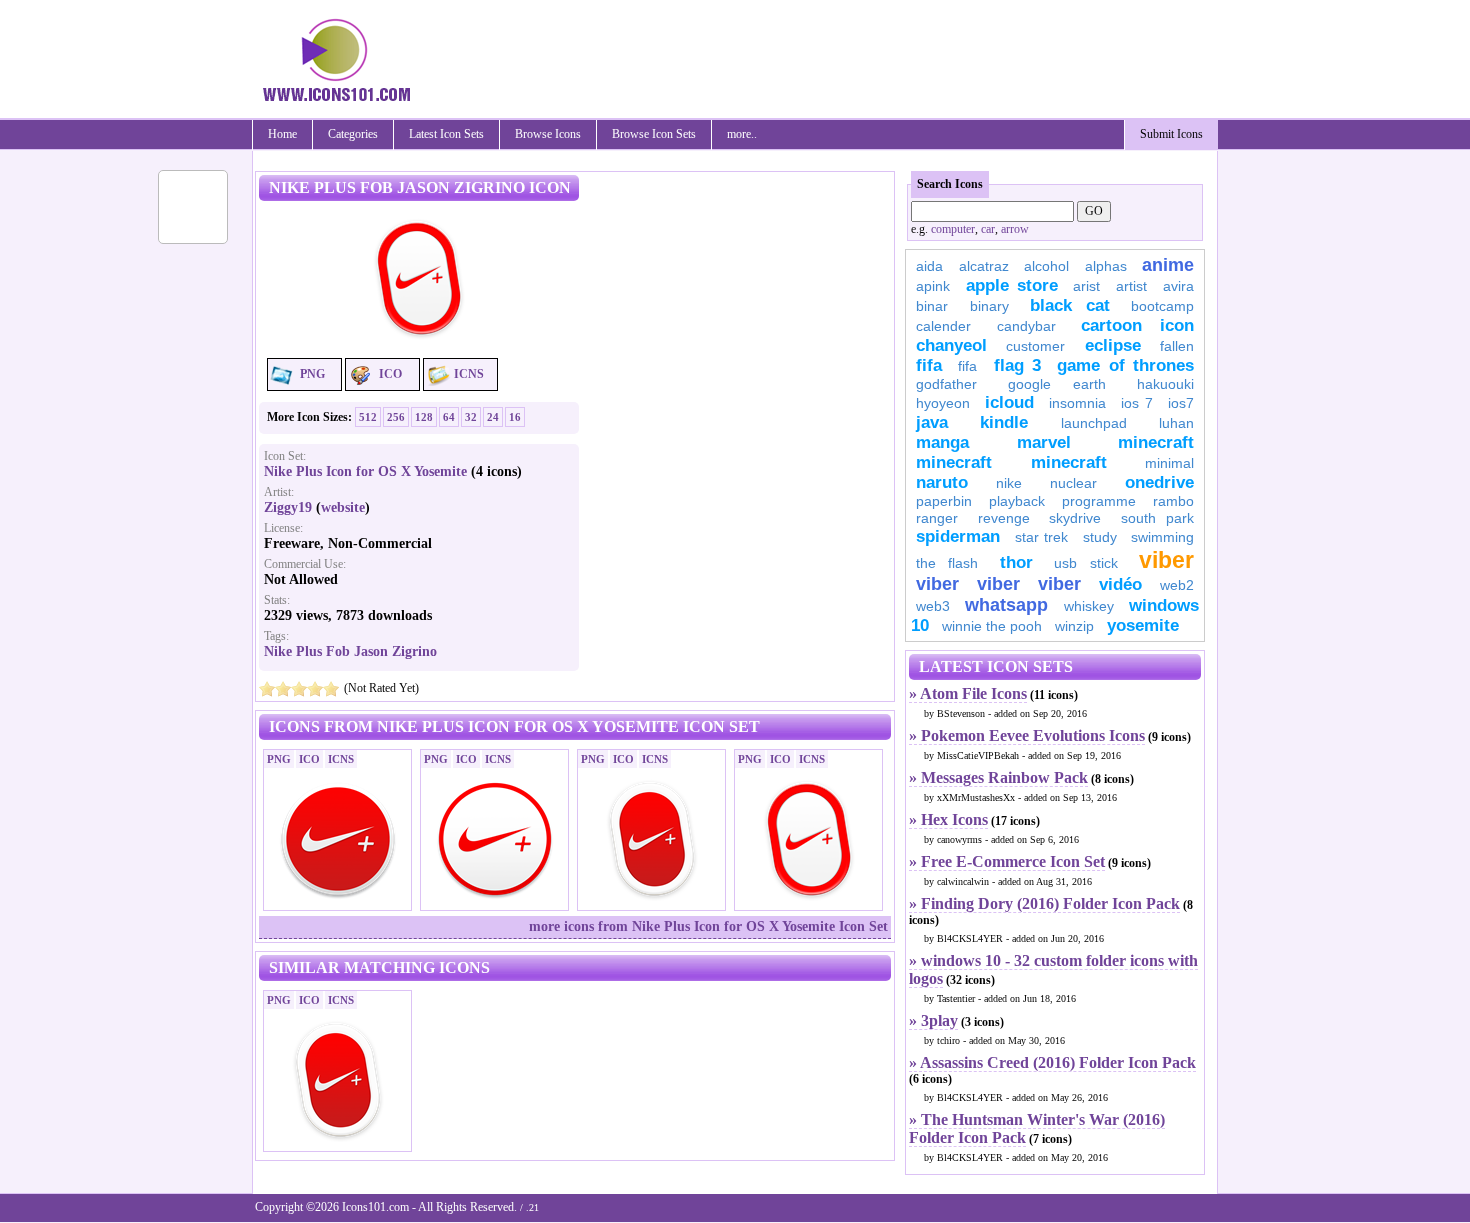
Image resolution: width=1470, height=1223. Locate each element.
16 (515, 417)
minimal (1169, 463)
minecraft (1156, 442)
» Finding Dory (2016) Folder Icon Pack (1044, 903)
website (343, 507)
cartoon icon (1137, 325)
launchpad (1094, 423)
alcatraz (984, 266)
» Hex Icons (948, 819)
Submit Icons (1171, 134)
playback (1017, 501)
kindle (1004, 422)
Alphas (1106, 266)
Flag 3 (1017, 365)
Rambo (1173, 501)
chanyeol (951, 345)
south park (1158, 518)
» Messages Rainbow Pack (998, 777)
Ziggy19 (288, 507)
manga (942, 442)
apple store (1012, 285)
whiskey (1089, 606)
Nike (1009, 483)
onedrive (1159, 482)
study (1100, 537)
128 (424, 417)
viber (1166, 560)
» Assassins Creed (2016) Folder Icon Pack (1052, 1062)
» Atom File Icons (968, 693)
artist (1131, 286)
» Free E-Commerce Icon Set (1007, 861)
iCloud (1009, 402)
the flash (947, 563)
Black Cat (1070, 305)
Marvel (1044, 442)
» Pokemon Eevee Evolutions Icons (1027, 735)
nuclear (1073, 483)
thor (1016, 562)
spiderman (958, 536)
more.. (742, 134)
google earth (1057, 384)
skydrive (1075, 518)
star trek (1042, 537)
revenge (1004, 518)
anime (1168, 265)
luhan (1176, 423)
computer (953, 229)
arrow (1015, 229)
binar (932, 306)
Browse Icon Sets (654, 134)
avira (1178, 286)
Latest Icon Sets (446, 134)
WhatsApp (1006, 605)
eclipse (1113, 345)
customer (1035, 346)
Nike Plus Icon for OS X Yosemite (365, 471)
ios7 (1181, 403)
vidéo (1120, 584)
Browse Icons (548, 134)
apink (933, 286)
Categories (353, 134)
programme (1099, 501)
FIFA (929, 365)
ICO (390, 374)
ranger (937, 518)
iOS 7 (1137, 403)
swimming (1162, 537)
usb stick (1085, 563)
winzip (1074, 626)
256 (396, 417)
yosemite (1143, 625)
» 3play (933, 1020)
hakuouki (1165, 384)
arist (1086, 286)
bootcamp (1162, 306)
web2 (1177, 585)
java (932, 422)
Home (282, 134)
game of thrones (1125, 365)
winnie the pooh (992, 626)
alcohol (1046, 266)
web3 (933, 606)
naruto (942, 482)
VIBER (937, 584)
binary (989, 306)
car (988, 229)
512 (368, 417)
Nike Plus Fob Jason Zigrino (350, 651)
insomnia (1077, 403)
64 (449, 417)
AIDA (929, 266)
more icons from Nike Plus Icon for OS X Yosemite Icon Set (708, 926)
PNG (312, 374)
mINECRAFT (954, 462)
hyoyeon (943, 403)
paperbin (944, 501)
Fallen (1177, 346)
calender (943, 326)
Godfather (946, 384)
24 (493, 417)
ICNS (469, 374)
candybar (1026, 326)
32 (471, 417)
